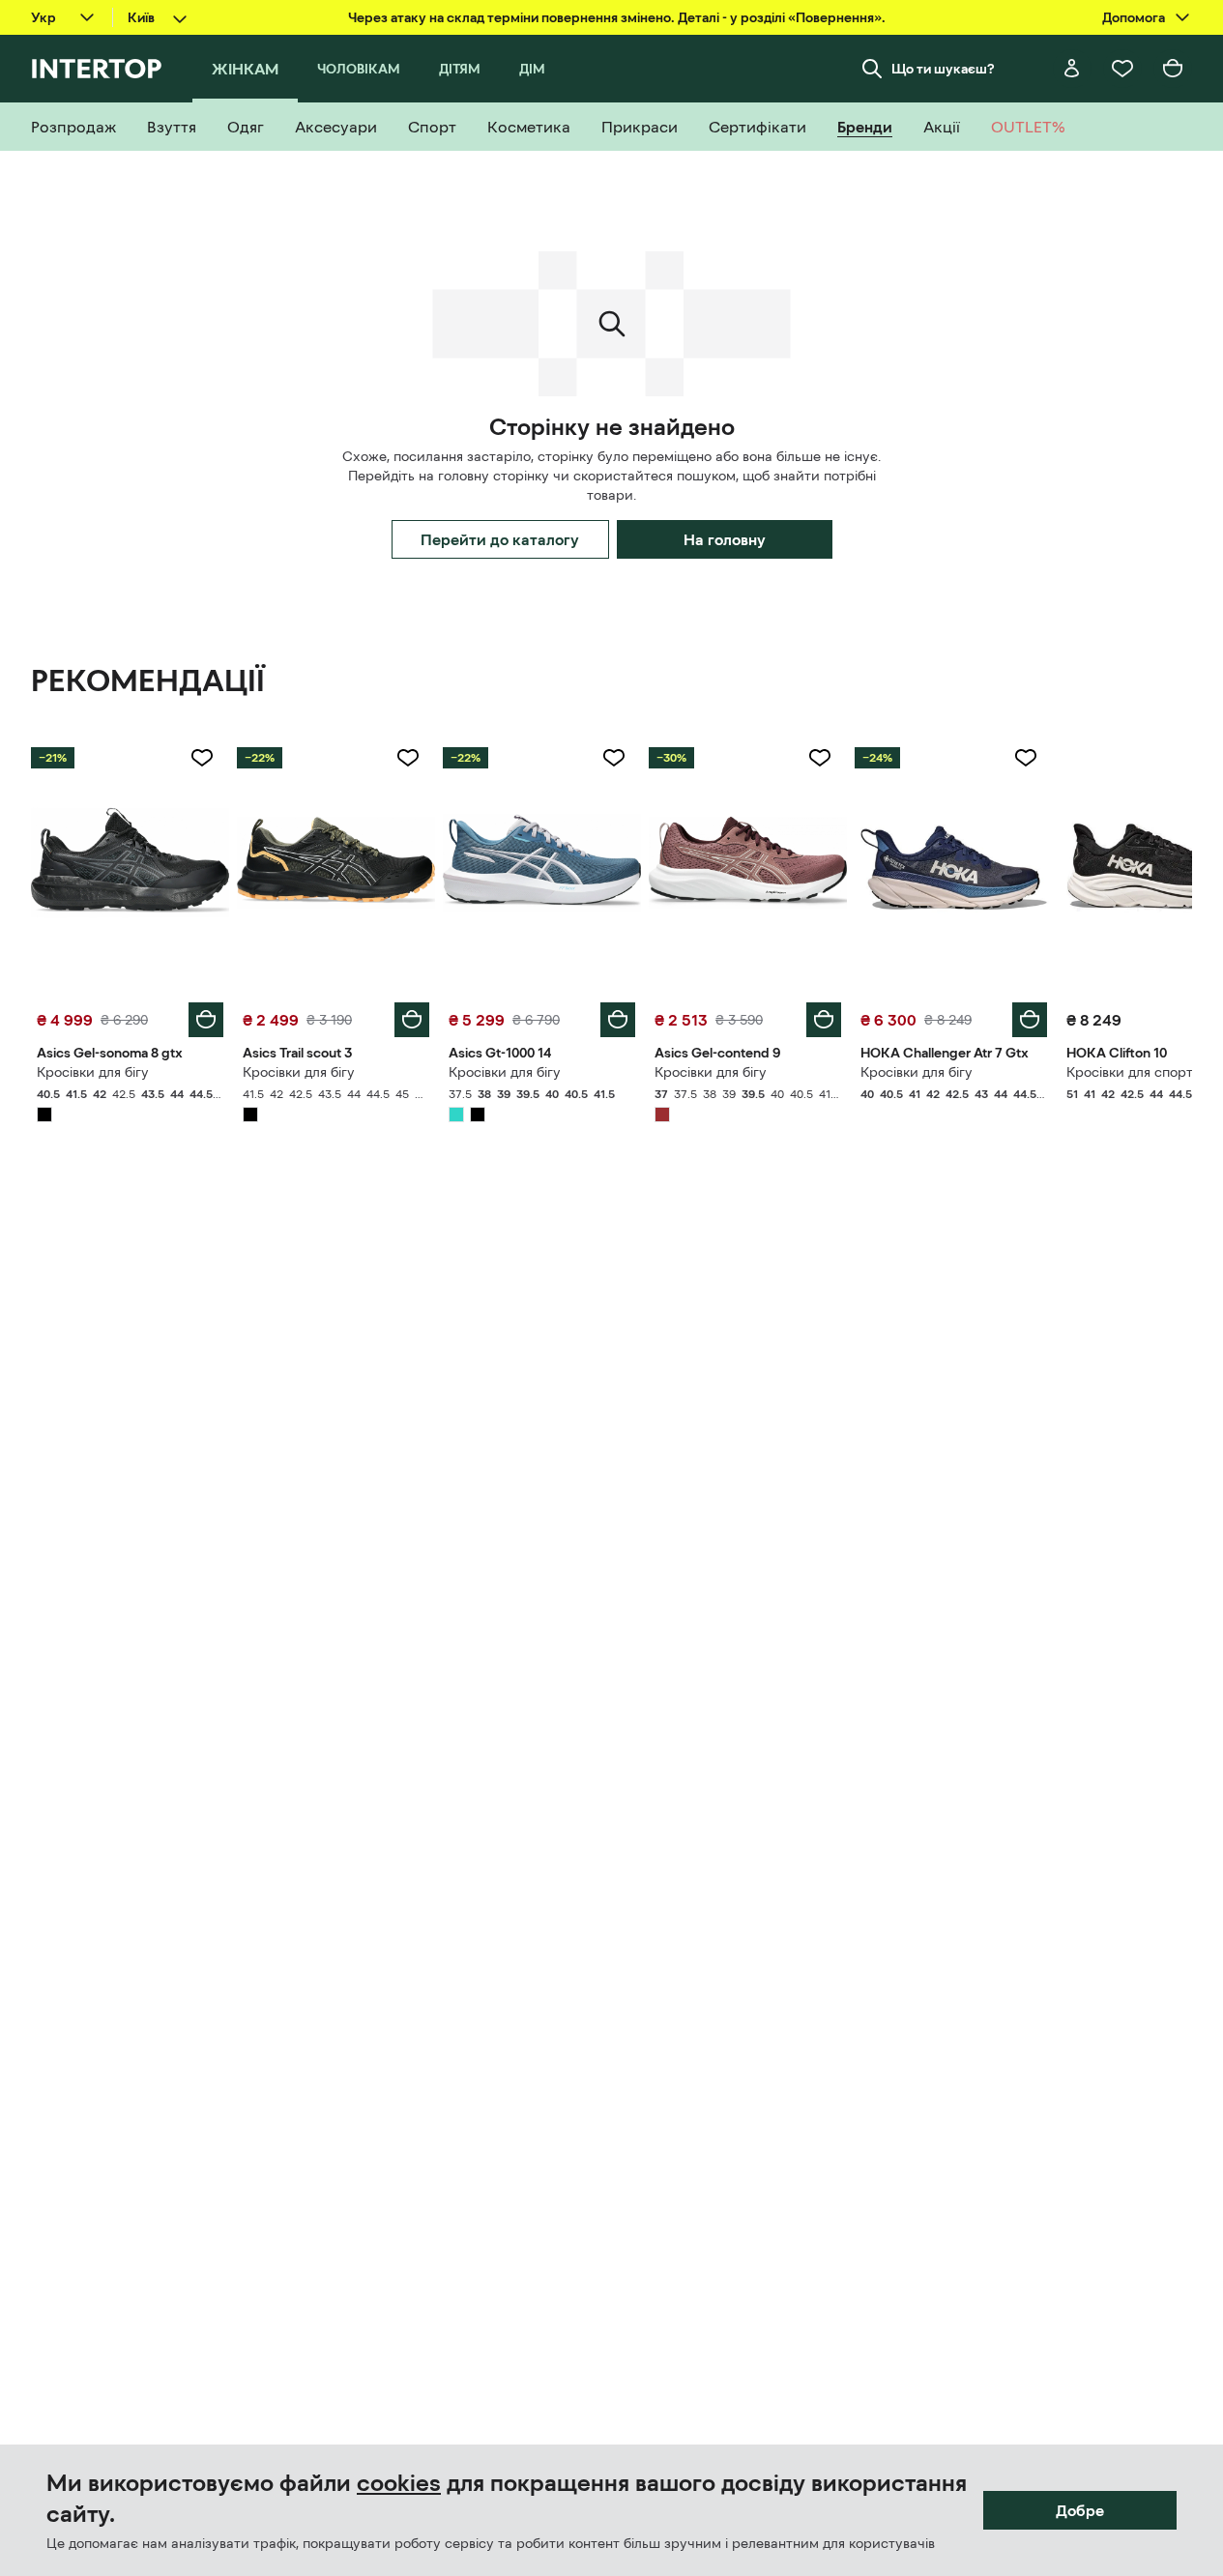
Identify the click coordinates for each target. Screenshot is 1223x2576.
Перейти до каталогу (500, 539)
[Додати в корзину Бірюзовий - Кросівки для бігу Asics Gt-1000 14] (618, 1020)
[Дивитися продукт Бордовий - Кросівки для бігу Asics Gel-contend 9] (748, 863)
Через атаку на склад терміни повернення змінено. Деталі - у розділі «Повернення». (617, 17)
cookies (399, 2483)
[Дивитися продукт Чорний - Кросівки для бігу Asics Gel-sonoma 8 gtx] (130, 863)
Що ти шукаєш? (943, 69)
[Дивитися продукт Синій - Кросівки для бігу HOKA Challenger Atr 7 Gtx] (954, 863)
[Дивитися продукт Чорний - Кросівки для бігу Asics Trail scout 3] (336, 863)
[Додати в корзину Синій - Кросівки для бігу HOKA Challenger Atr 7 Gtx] (1030, 1020)
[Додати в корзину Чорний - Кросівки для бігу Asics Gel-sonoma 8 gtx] (206, 1020)
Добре (1080, 2510)
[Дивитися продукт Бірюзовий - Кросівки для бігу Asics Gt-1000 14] (542, 863)
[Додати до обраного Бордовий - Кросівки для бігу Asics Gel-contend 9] (820, 758)
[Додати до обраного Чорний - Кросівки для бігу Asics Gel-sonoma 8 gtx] (202, 758)
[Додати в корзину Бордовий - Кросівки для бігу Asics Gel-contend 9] (824, 1020)
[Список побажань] (1122, 69)
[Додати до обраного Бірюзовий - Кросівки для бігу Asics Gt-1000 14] (614, 758)
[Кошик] (1173, 69)
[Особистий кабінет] (1072, 69)
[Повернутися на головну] (96, 69)
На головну (725, 539)
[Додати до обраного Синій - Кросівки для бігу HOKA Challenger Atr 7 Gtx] (1026, 758)
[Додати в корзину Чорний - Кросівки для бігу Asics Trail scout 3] (412, 1020)
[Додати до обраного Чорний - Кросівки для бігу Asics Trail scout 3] (408, 758)
